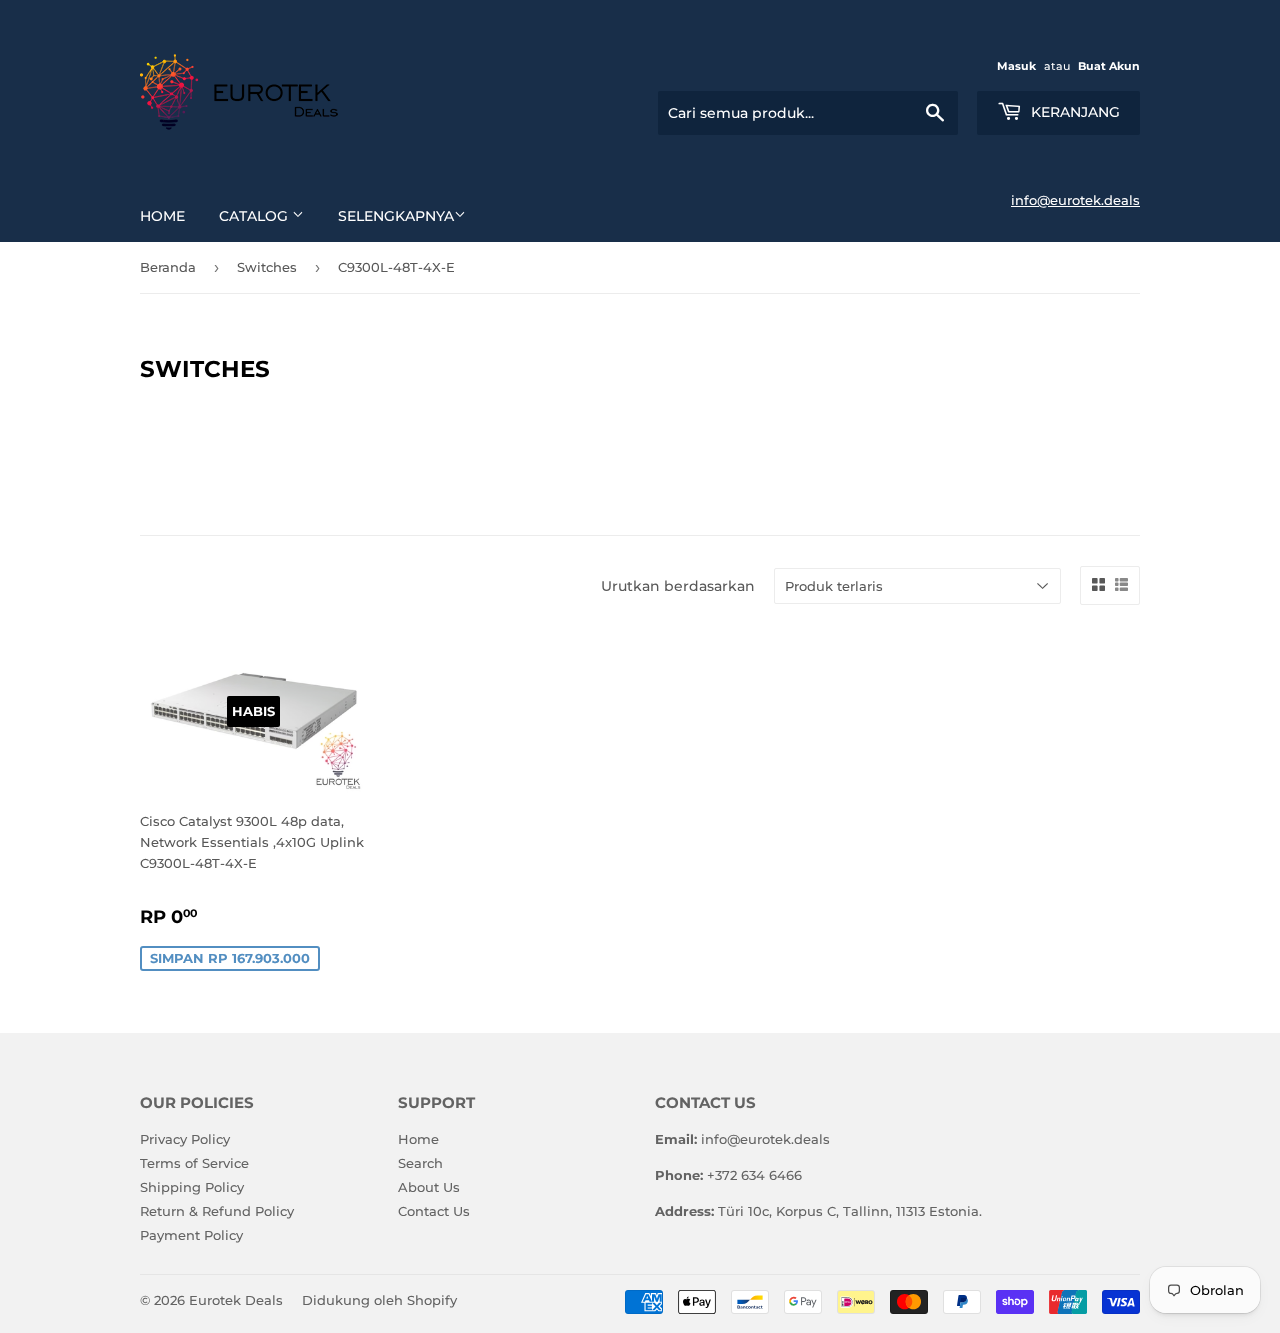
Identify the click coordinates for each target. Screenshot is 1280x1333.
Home (162, 216)
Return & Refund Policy (217, 1211)
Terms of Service (194, 1163)
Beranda (168, 267)
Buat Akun (1109, 66)
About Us (429, 1187)
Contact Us (434, 1211)
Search (420, 1163)
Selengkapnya (396, 216)
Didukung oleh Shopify (379, 1300)
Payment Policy (191, 1235)
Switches (267, 267)
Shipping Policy (192, 1187)
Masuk (1016, 66)
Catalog (255, 216)
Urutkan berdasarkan (678, 586)
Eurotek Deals (236, 1300)
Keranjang (1073, 112)
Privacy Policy (185, 1139)
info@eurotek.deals (1075, 200)
